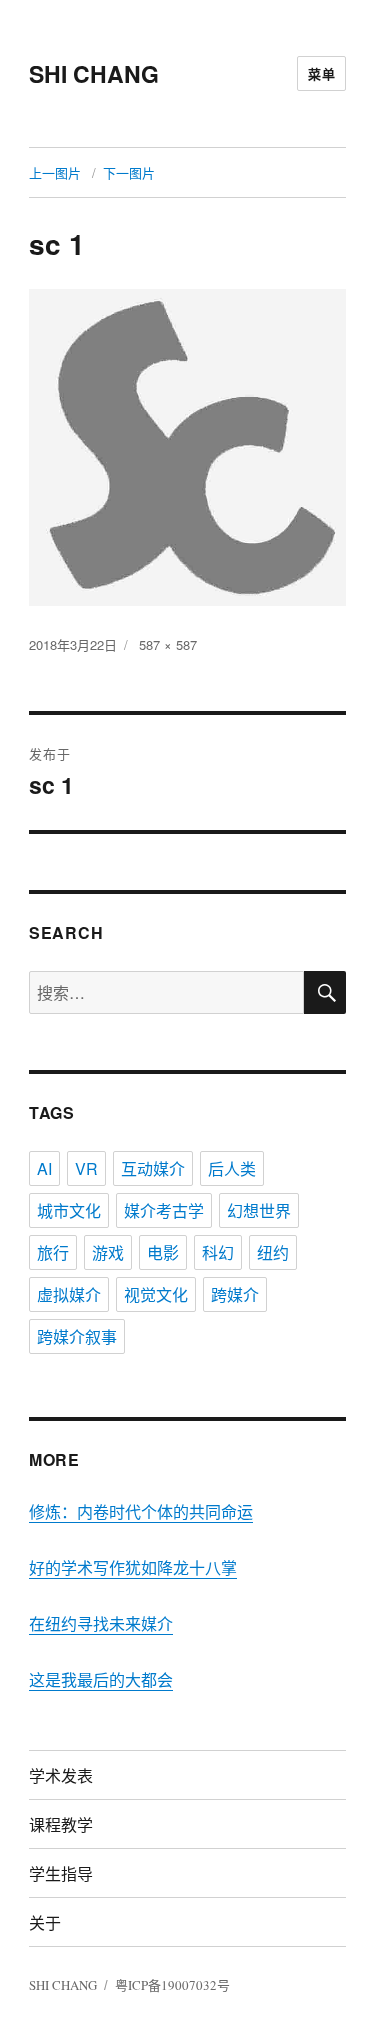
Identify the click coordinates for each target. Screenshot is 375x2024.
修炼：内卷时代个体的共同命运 (141, 1511)
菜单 (321, 73)
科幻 (218, 1252)
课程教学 (61, 1824)
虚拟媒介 (69, 1294)
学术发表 (61, 1775)
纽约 (273, 1252)
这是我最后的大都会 (101, 1679)
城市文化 (69, 1210)
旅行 (53, 1252)
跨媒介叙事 (77, 1336)
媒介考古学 (164, 1210)
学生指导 (61, 1873)
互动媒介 (153, 1168)
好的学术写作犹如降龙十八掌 (133, 1567)
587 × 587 (168, 644)
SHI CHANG (94, 73)
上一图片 (55, 172)
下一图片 (129, 172)
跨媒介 (235, 1294)
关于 (45, 1922)
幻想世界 (259, 1210)
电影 (163, 1252)
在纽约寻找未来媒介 (101, 1623)
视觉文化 (156, 1294)
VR (86, 1168)
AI (44, 1168)
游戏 (108, 1252)
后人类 (232, 1168)
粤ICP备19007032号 (172, 1985)
